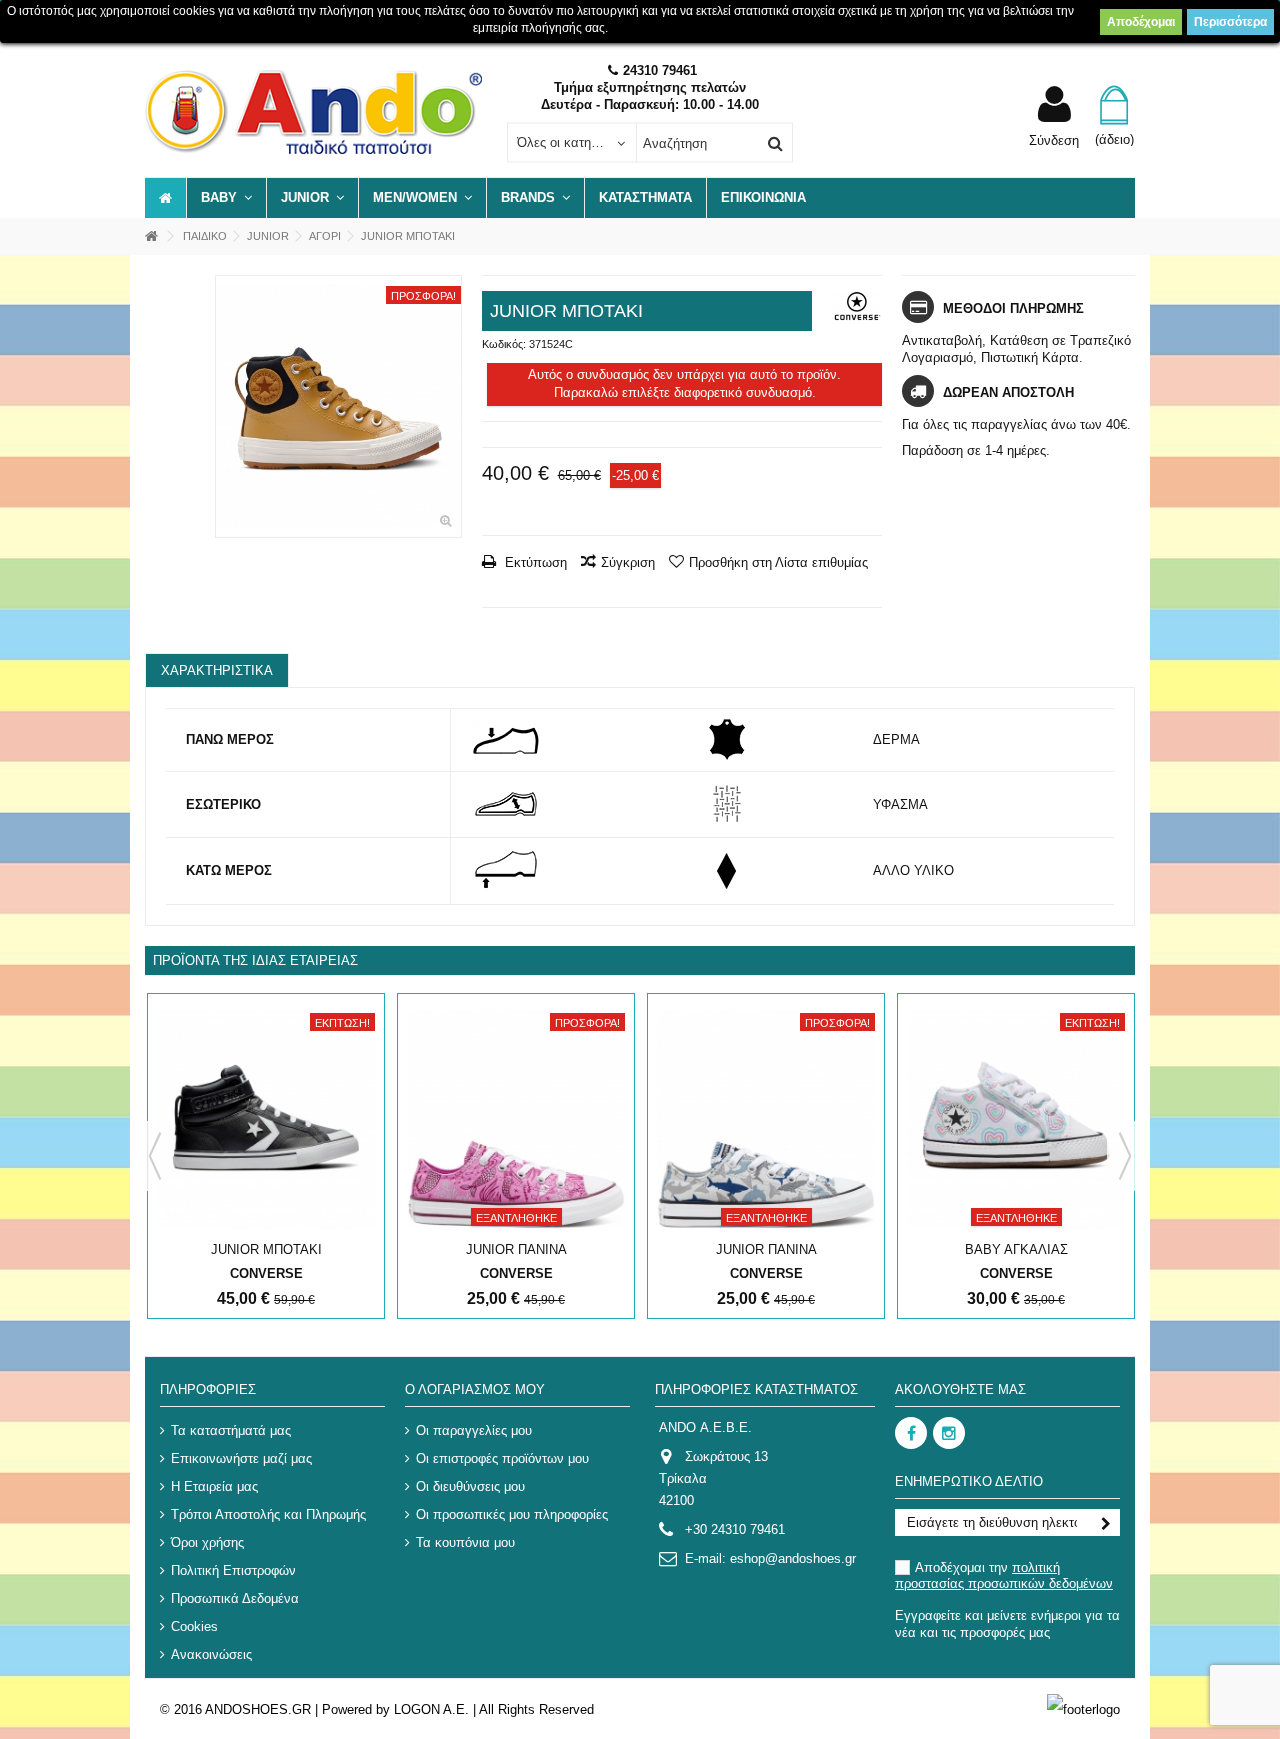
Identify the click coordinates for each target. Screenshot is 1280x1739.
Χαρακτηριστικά (217, 670)
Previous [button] (155, 1156)
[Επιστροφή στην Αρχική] (151, 236)
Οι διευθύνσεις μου (470, 1486)
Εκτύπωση (534, 562)
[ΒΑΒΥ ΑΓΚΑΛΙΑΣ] (1016, 1119)
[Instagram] (949, 1433)
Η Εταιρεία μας (214, 1486)
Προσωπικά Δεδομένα (235, 1598)
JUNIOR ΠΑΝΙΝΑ (516, 1249)
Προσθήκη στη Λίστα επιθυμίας (778, 562)
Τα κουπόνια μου (465, 1542)
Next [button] (1125, 1156)
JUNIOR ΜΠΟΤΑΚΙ (266, 1249)
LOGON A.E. (431, 1709)
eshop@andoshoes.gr (793, 1558)
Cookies (194, 1626)
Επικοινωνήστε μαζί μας (241, 1458)
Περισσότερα (1230, 22)
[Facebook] (911, 1433)
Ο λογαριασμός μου (475, 1389)
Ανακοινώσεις (211, 1654)
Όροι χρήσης (207, 1542)
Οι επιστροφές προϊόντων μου (502, 1458)
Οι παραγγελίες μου (474, 1430)
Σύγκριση (628, 562)
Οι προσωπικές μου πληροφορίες (512, 1514)
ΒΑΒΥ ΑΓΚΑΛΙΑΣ (1016, 1249)
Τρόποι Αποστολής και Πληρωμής (268, 1514)
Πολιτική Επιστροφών (233, 1570)
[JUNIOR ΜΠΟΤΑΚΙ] (338, 406)
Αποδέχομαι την (1004, 1575)
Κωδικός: (504, 344)
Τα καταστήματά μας (231, 1430)
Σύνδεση (1054, 140)
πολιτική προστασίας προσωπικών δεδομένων (1004, 1575)
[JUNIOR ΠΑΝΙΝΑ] (516, 1119)
